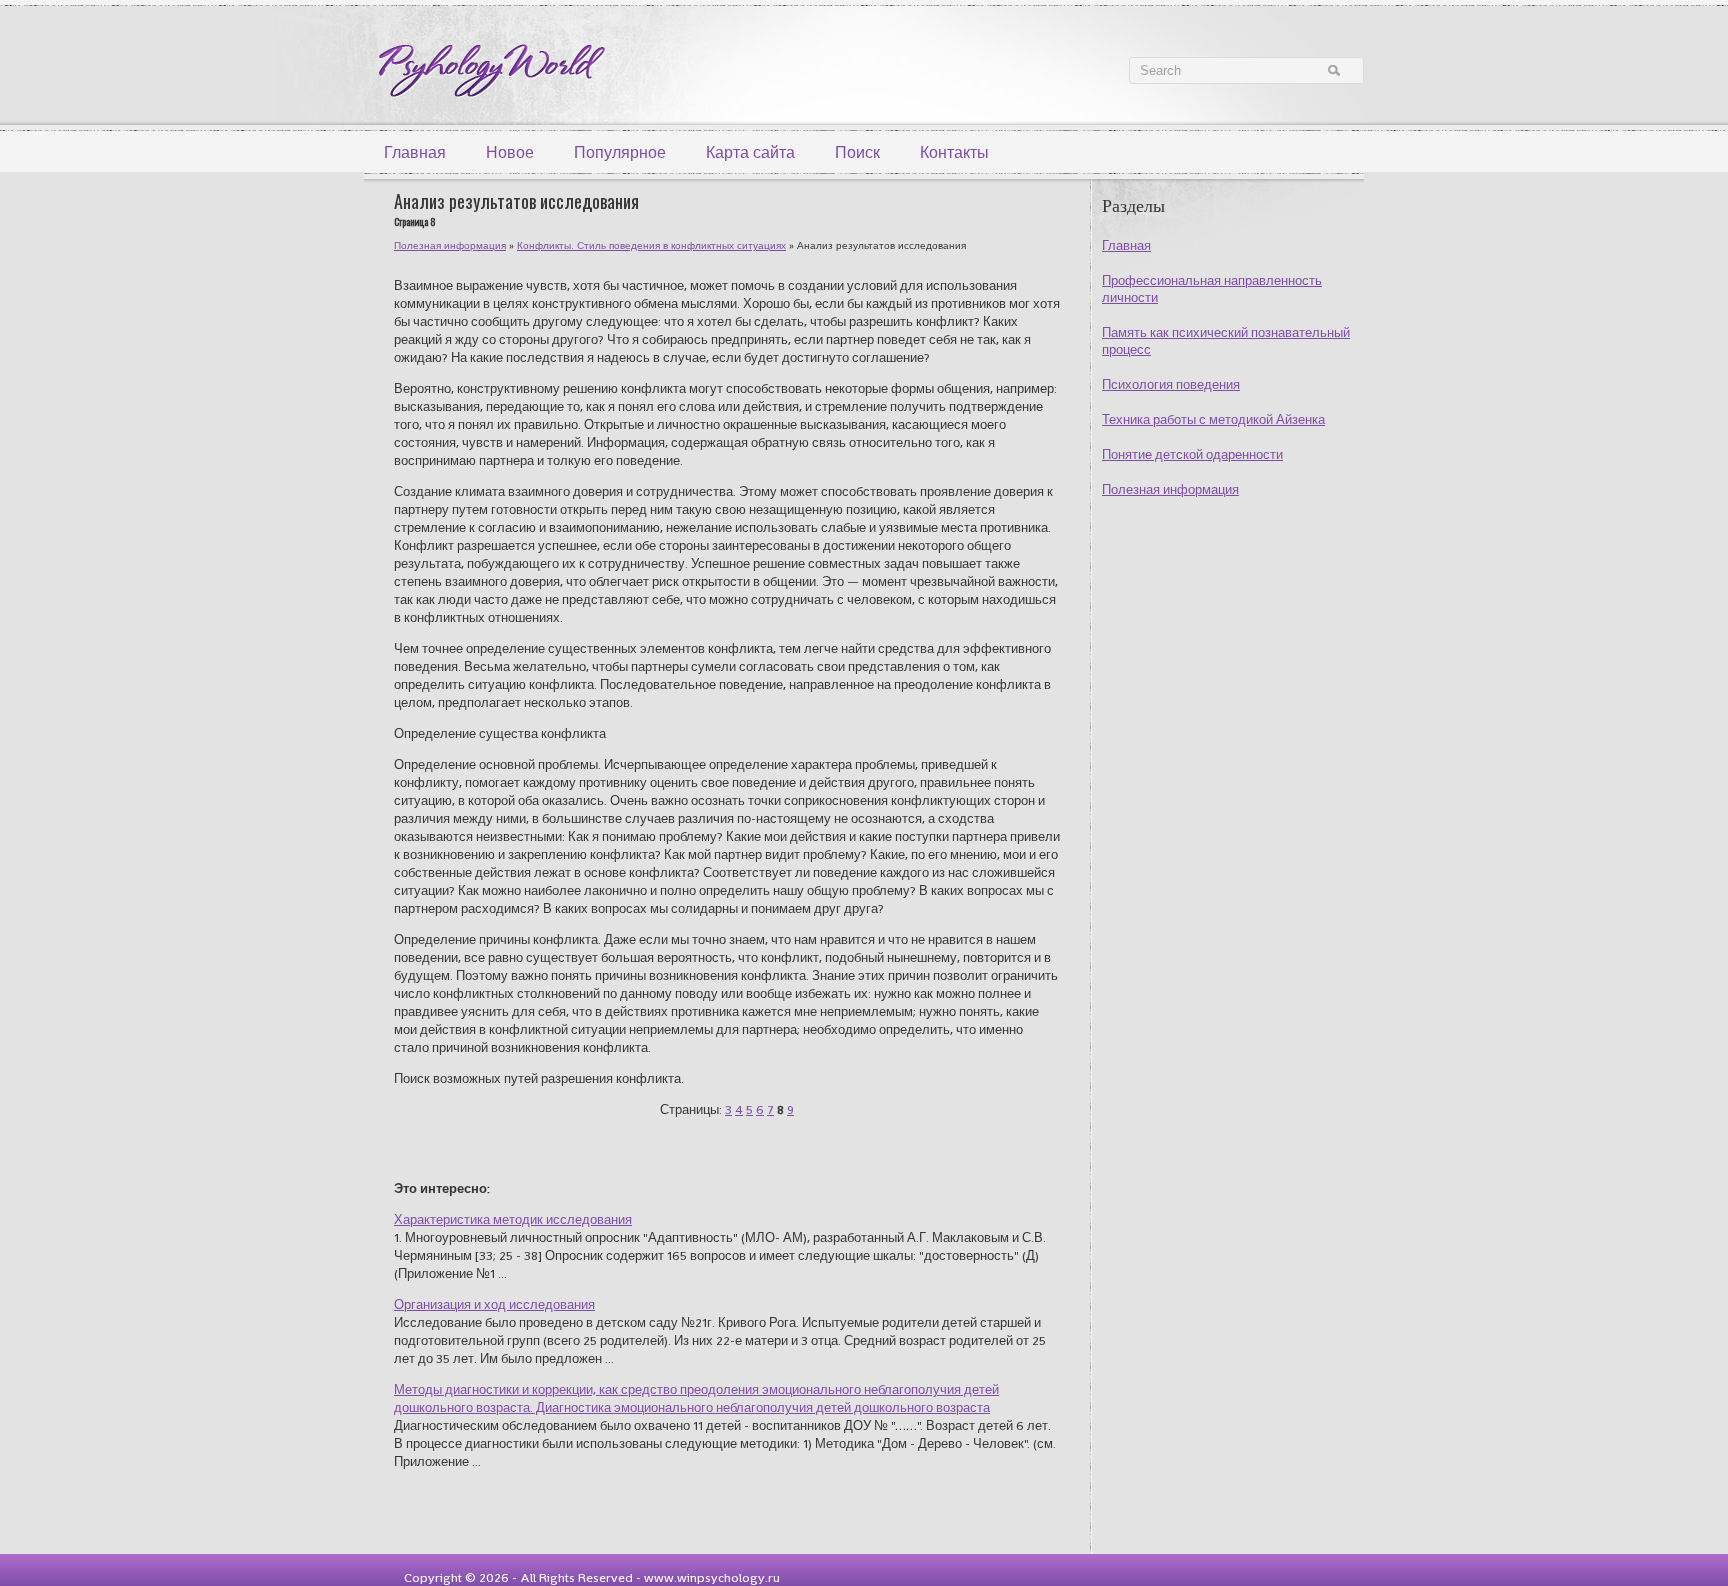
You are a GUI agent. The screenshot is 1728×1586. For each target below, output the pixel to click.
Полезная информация (1170, 489)
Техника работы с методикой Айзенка (1213, 419)
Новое (510, 152)
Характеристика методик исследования (513, 1219)
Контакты (954, 152)
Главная (415, 152)
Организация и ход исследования (494, 1304)
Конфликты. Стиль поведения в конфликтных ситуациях (651, 245)
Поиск (857, 152)
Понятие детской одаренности (1192, 454)
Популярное (620, 152)
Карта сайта (750, 152)
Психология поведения (1171, 384)
